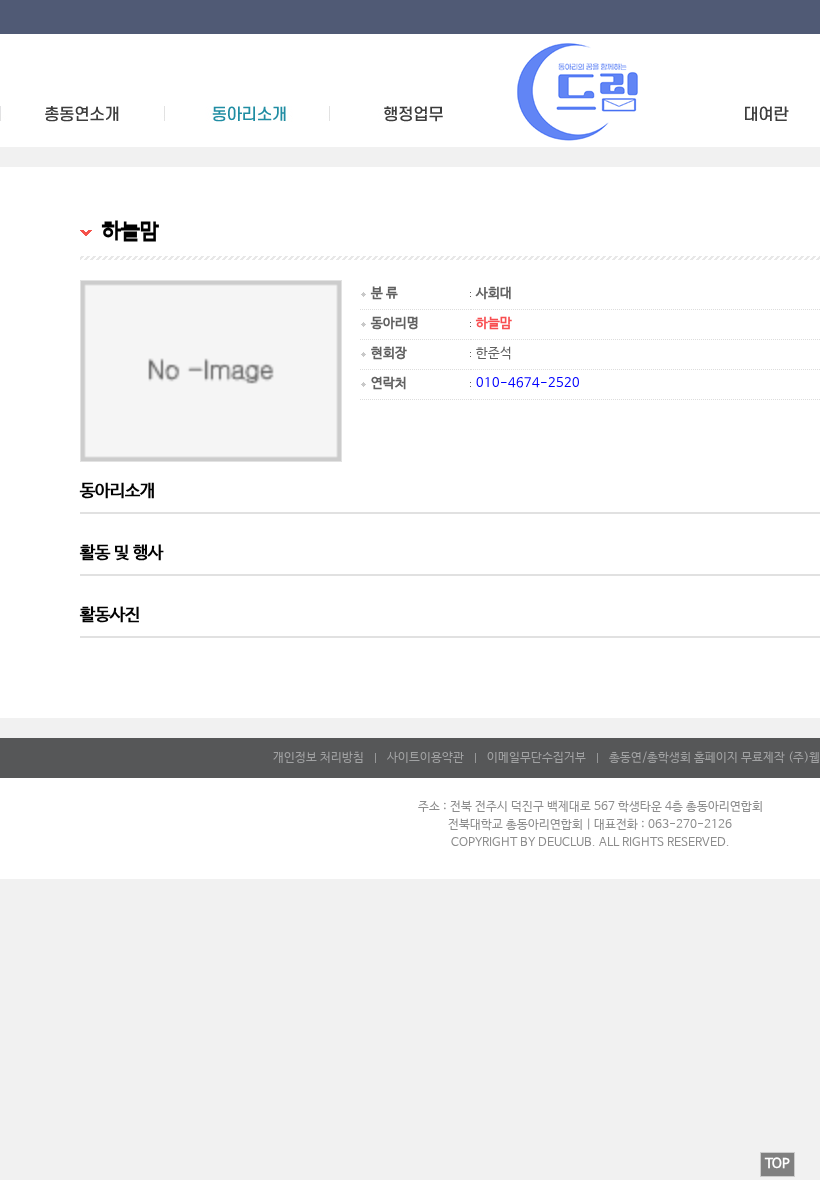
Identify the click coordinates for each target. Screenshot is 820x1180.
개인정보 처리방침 (318, 758)
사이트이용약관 (425, 758)
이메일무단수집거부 (536, 758)
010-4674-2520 (528, 383)
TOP (777, 1164)
